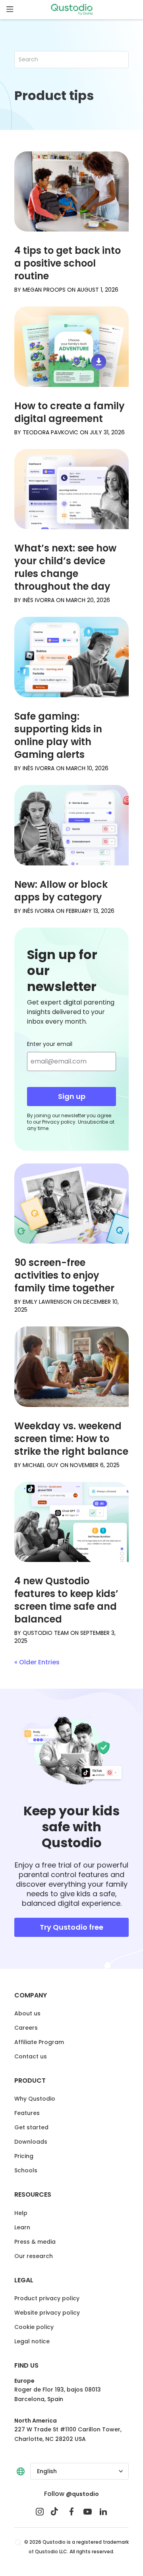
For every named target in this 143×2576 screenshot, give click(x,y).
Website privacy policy (47, 2313)
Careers (26, 2028)
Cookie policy (34, 2327)
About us (27, 2013)
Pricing (24, 2156)
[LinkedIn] (103, 2511)
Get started (31, 2127)
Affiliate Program (39, 2042)
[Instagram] (40, 2511)
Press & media (35, 2242)
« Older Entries (37, 1662)
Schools (26, 2170)
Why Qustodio (35, 2099)
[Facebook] (71, 2511)
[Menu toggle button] (10, 10)
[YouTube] (87, 2511)
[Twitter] (56, 2511)
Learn (22, 2227)
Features (27, 2113)
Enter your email (50, 1044)
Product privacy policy (47, 2298)
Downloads (31, 2142)
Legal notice (32, 2341)
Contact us (31, 2056)
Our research (34, 2256)
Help (21, 2213)
